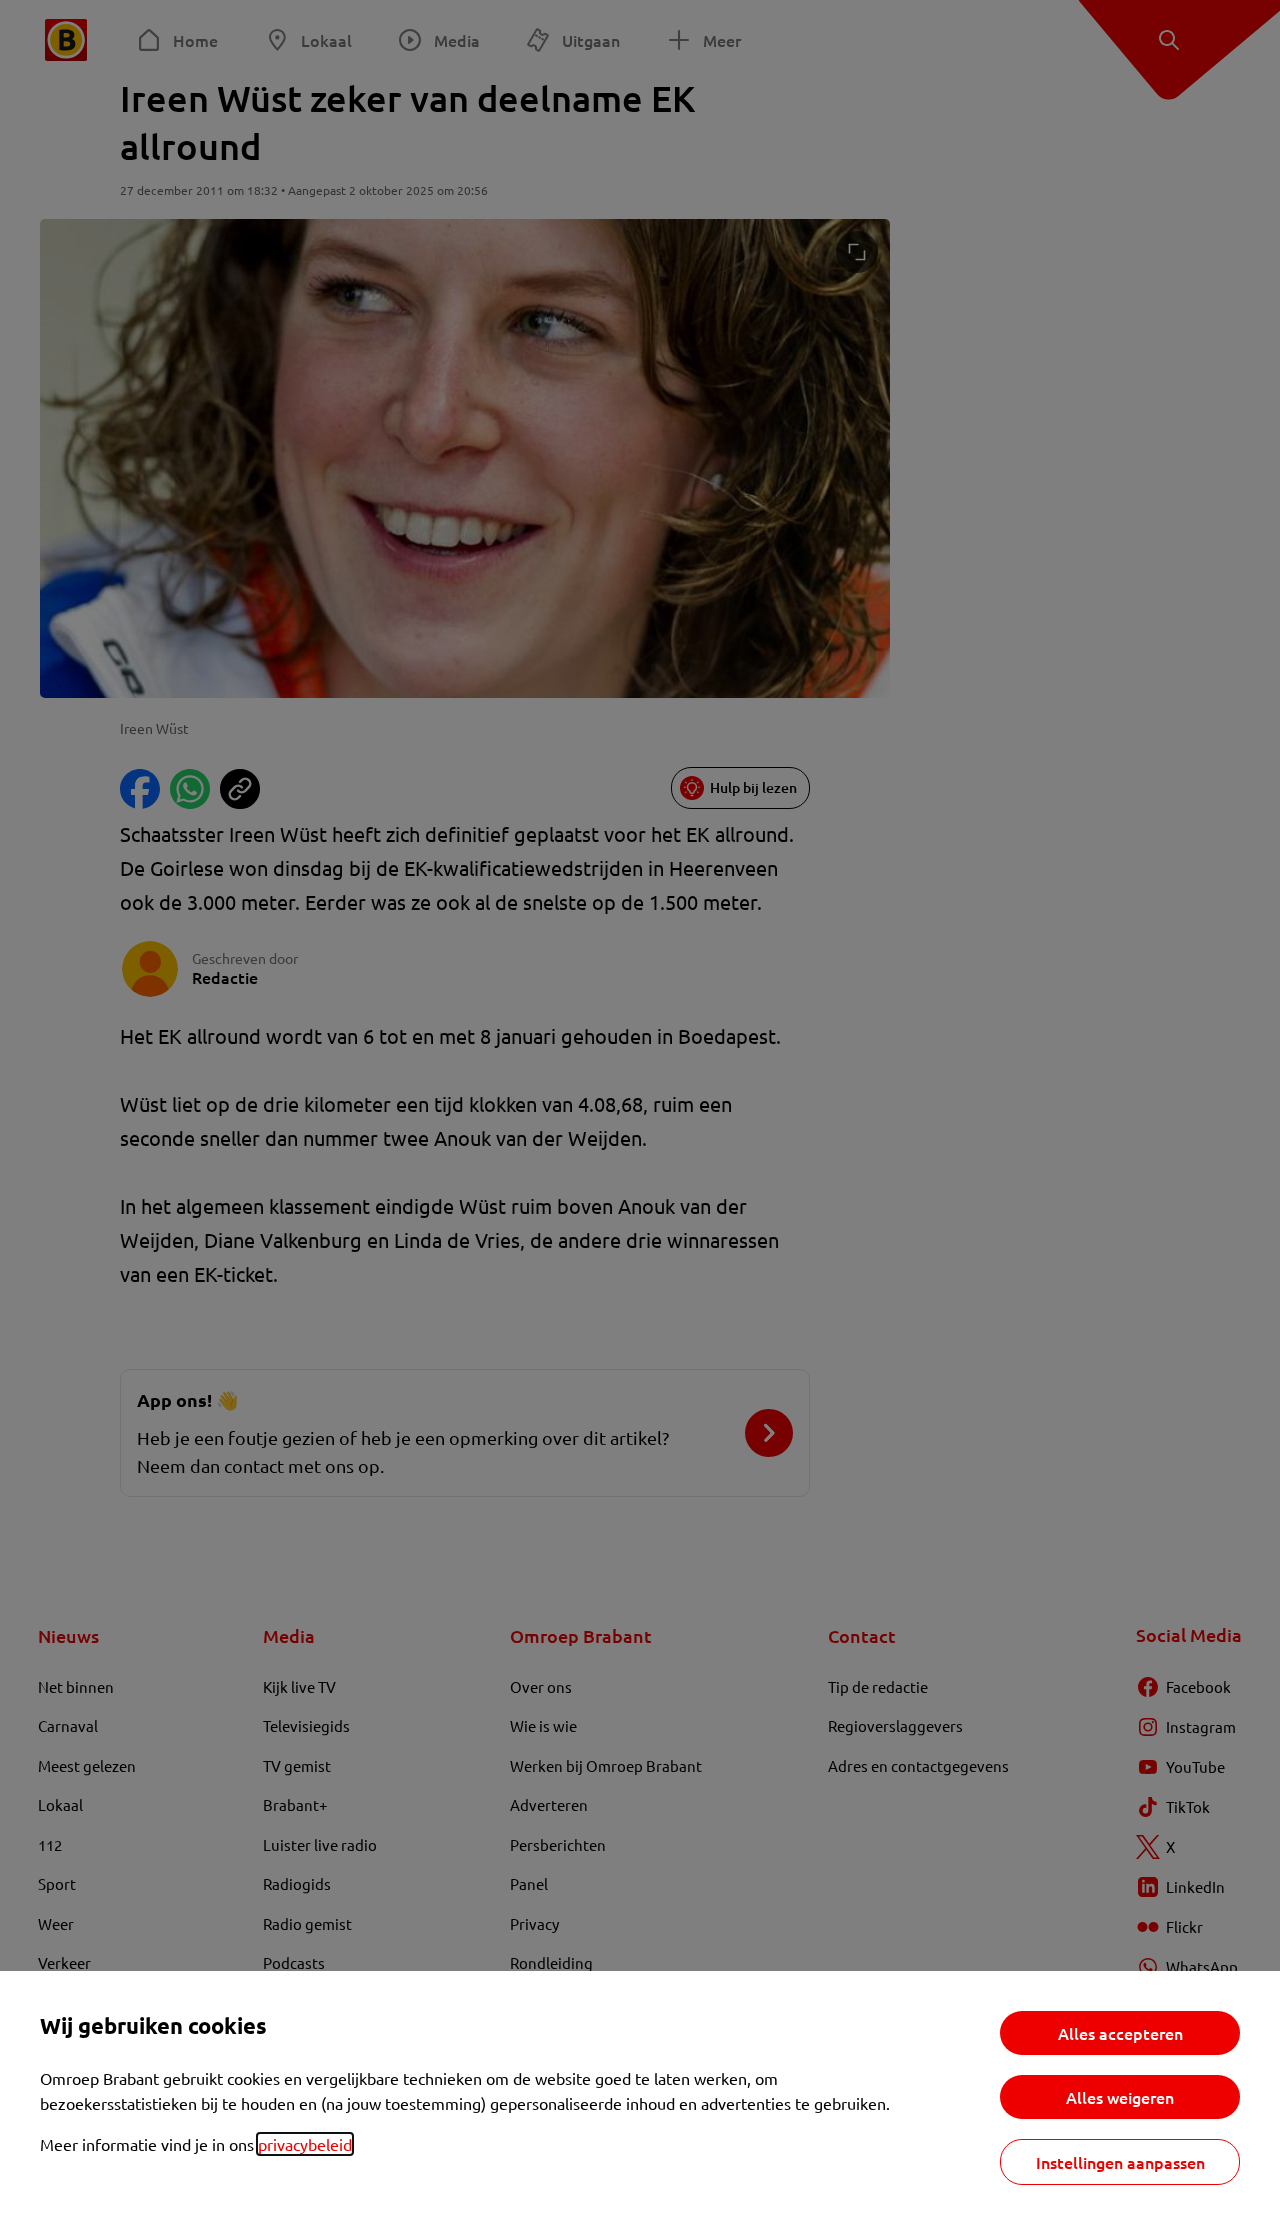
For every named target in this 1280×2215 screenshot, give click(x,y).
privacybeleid (305, 2144)
